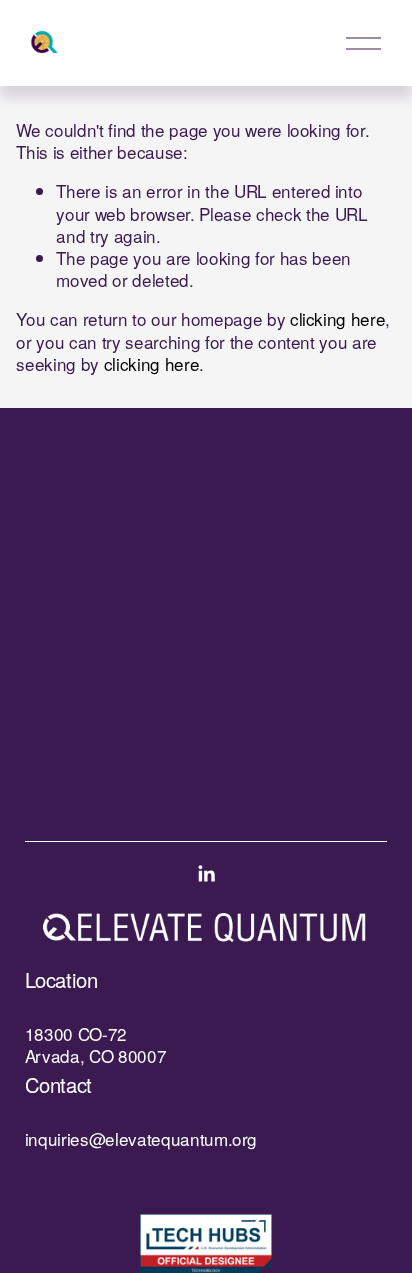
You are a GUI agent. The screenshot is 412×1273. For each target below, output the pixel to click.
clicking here (338, 318)
